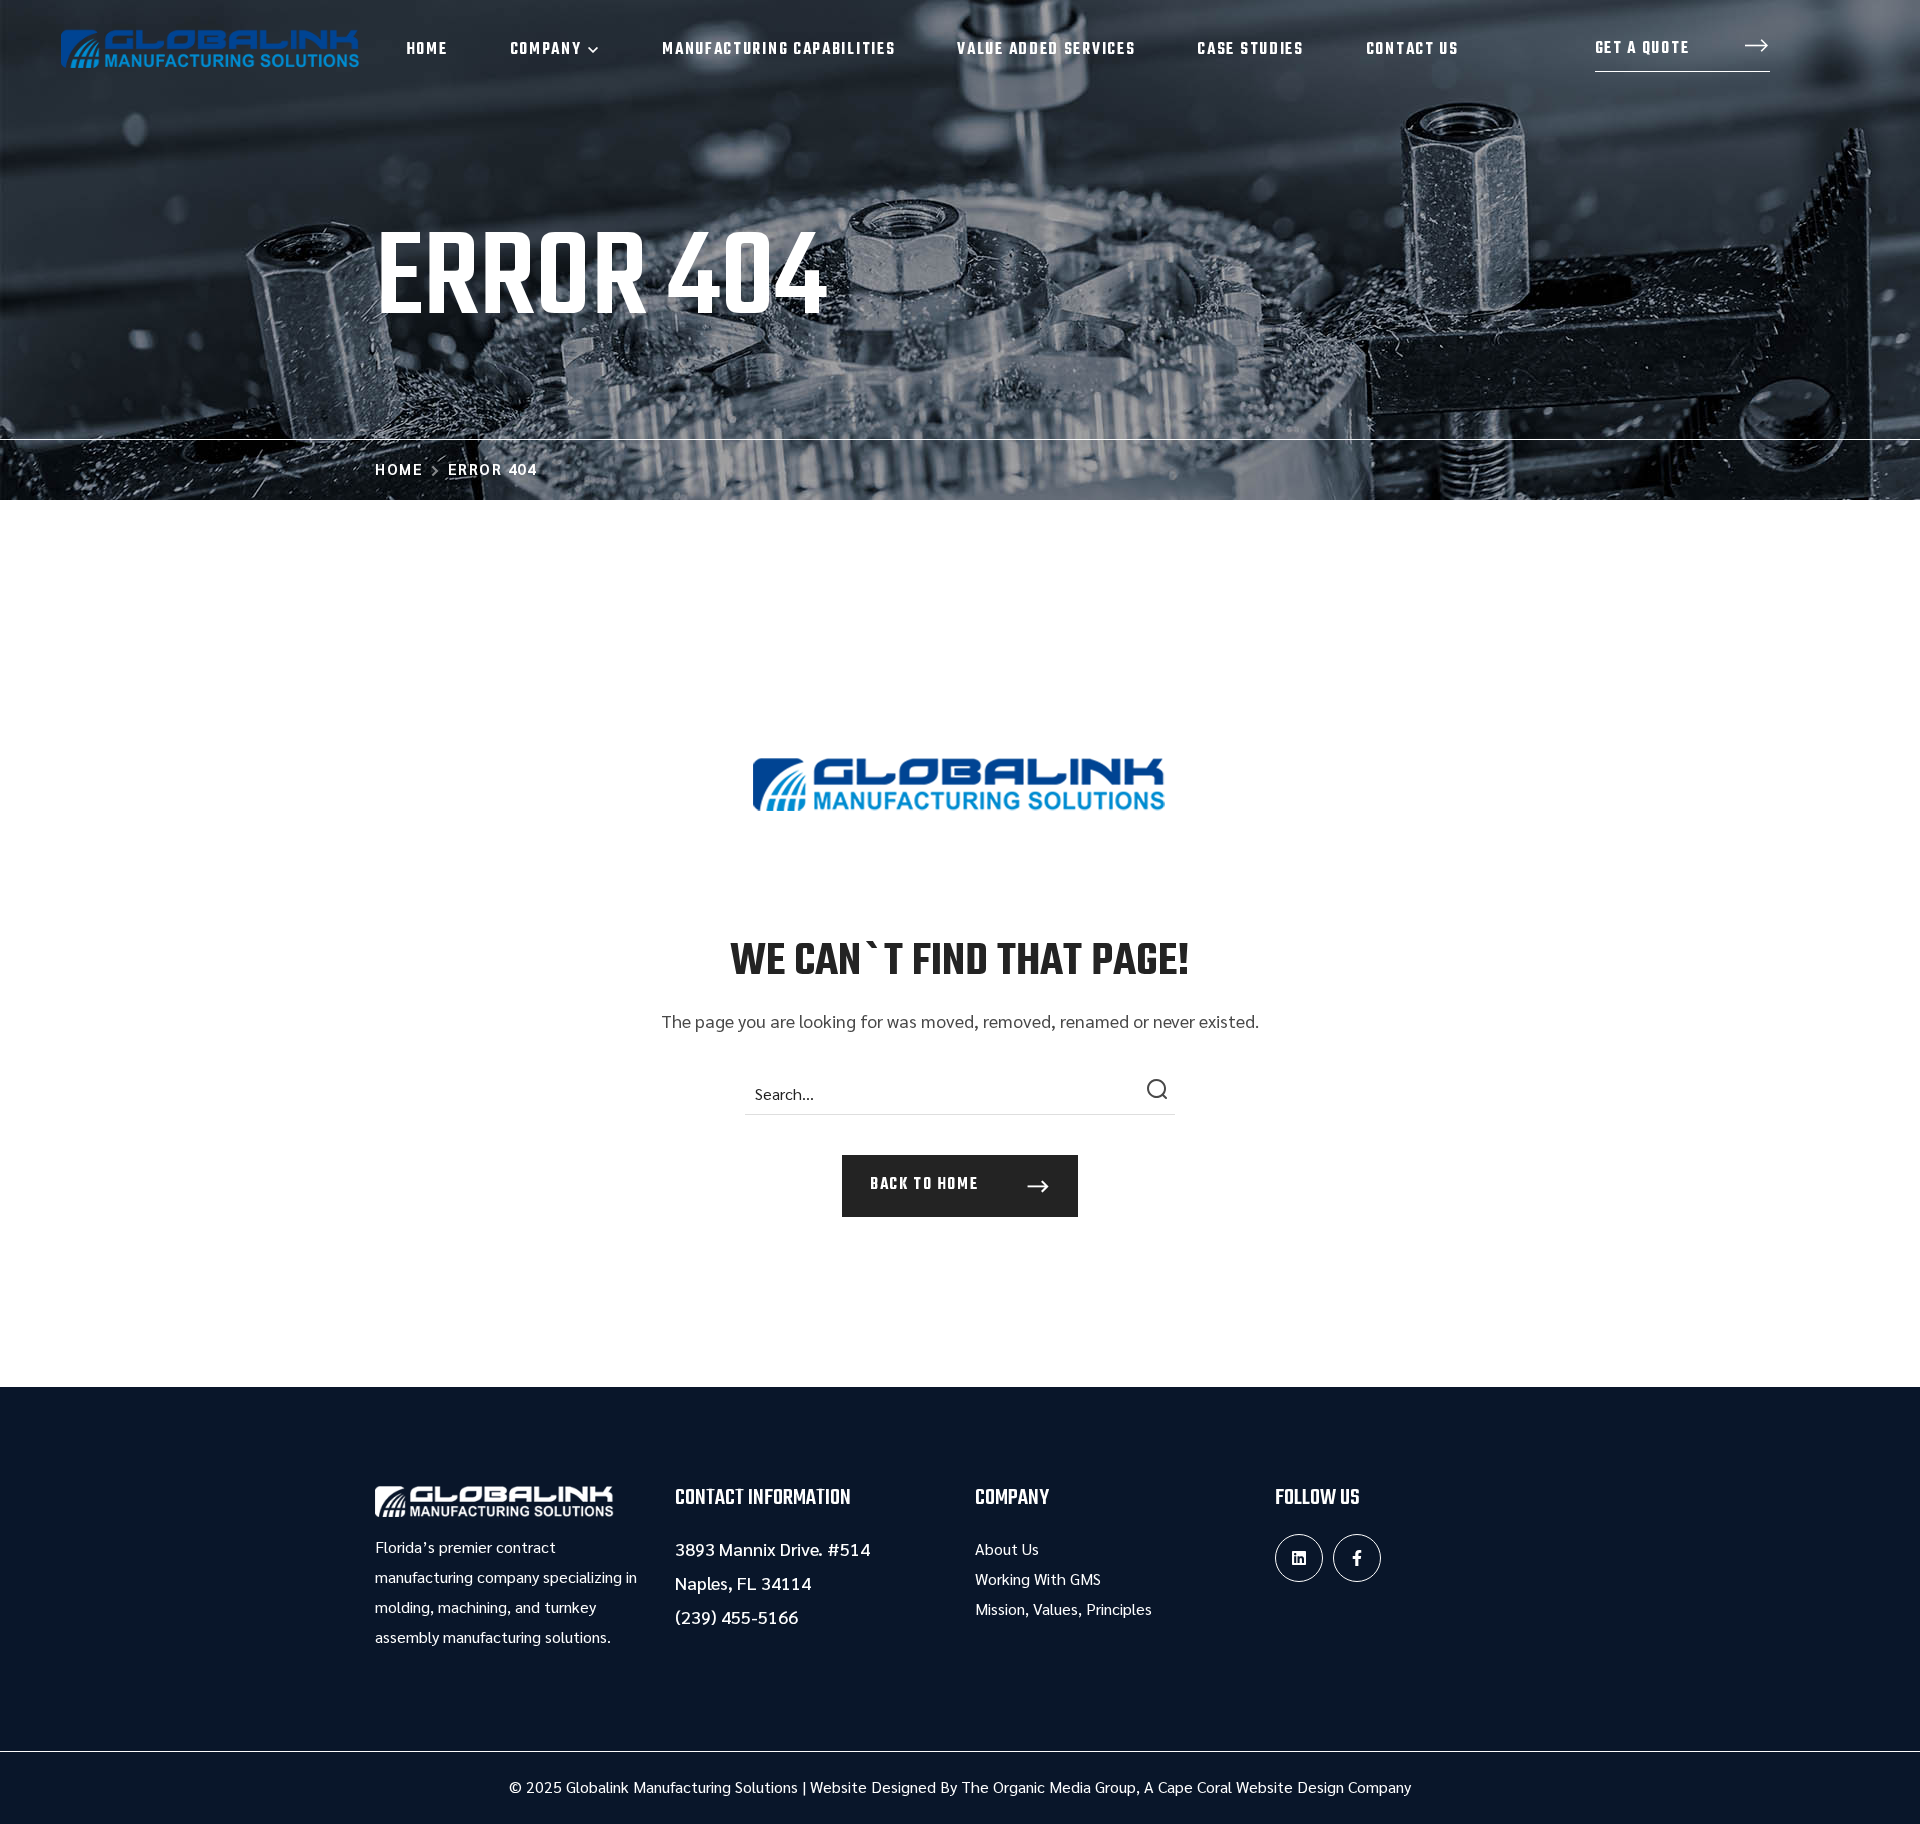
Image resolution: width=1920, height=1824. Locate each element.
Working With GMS (1038, 1578)
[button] (1682, 50)
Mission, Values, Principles (1063, 1608)
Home (399, 468)
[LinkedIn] (1299, 1558)
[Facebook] (1357, 1558)
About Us (1007, 1548)
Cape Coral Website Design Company (1284, 1786)
